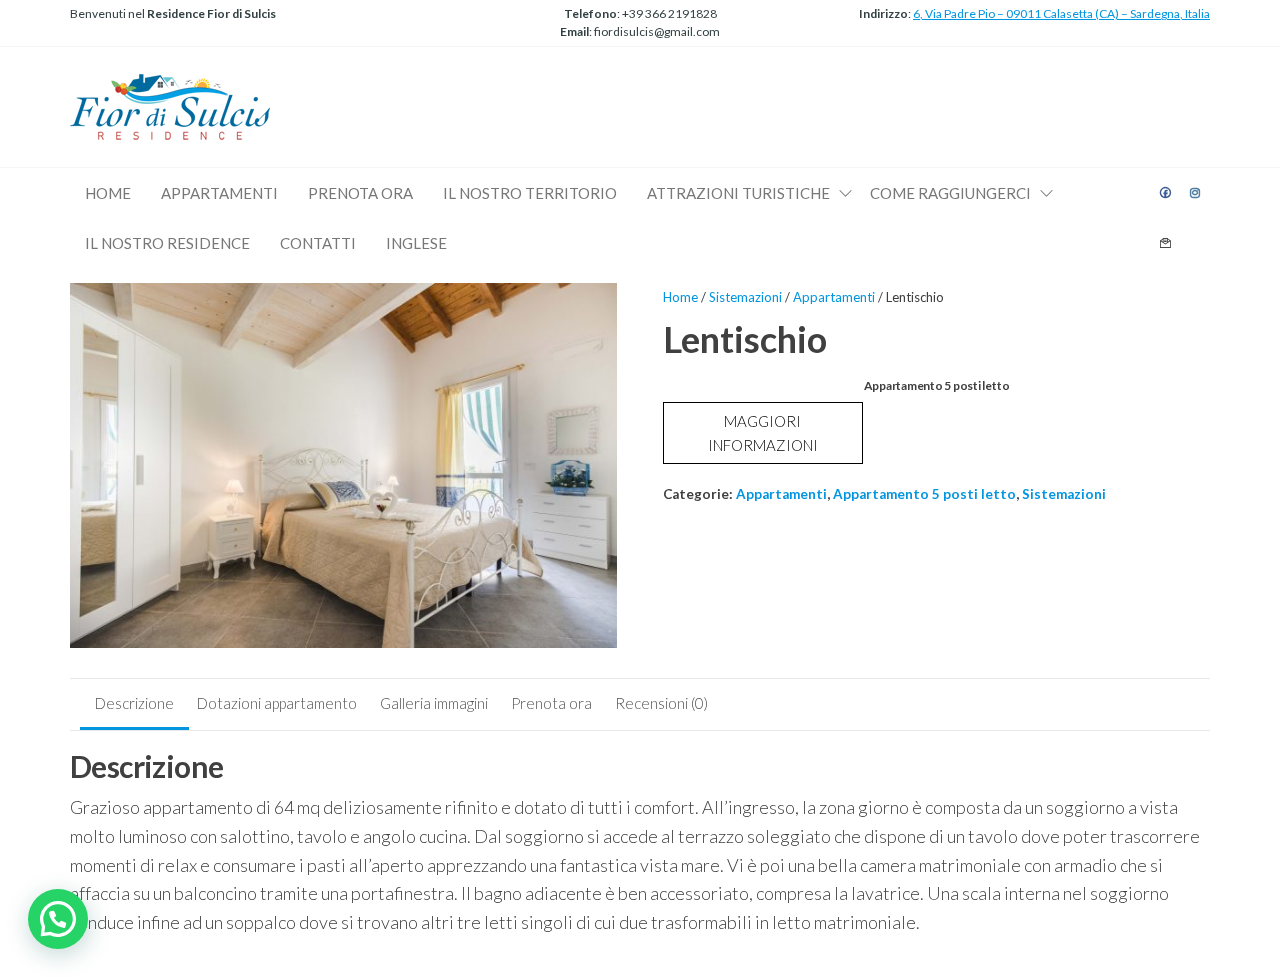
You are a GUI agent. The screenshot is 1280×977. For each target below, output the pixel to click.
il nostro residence (167, 243)
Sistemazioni (745, 297)
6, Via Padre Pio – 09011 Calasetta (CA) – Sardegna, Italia (1061, 13)
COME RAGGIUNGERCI (950, 193)
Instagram (1196, 193)
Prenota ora (360, 193)
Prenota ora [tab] (551, 703)
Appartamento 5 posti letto (924, 494)
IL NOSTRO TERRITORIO (530, 193)
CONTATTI (318, 243)
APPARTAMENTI (219, 193)
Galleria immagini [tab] (434, 703)
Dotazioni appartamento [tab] (277, 703)
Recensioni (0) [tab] (661, 703)
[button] (58, 919)
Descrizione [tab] (134, 703)
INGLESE (416, 243)
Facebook (1166, 193)
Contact (1166, 243)
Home (108, 193)
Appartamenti (834, 297)
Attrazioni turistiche (738, 193)
